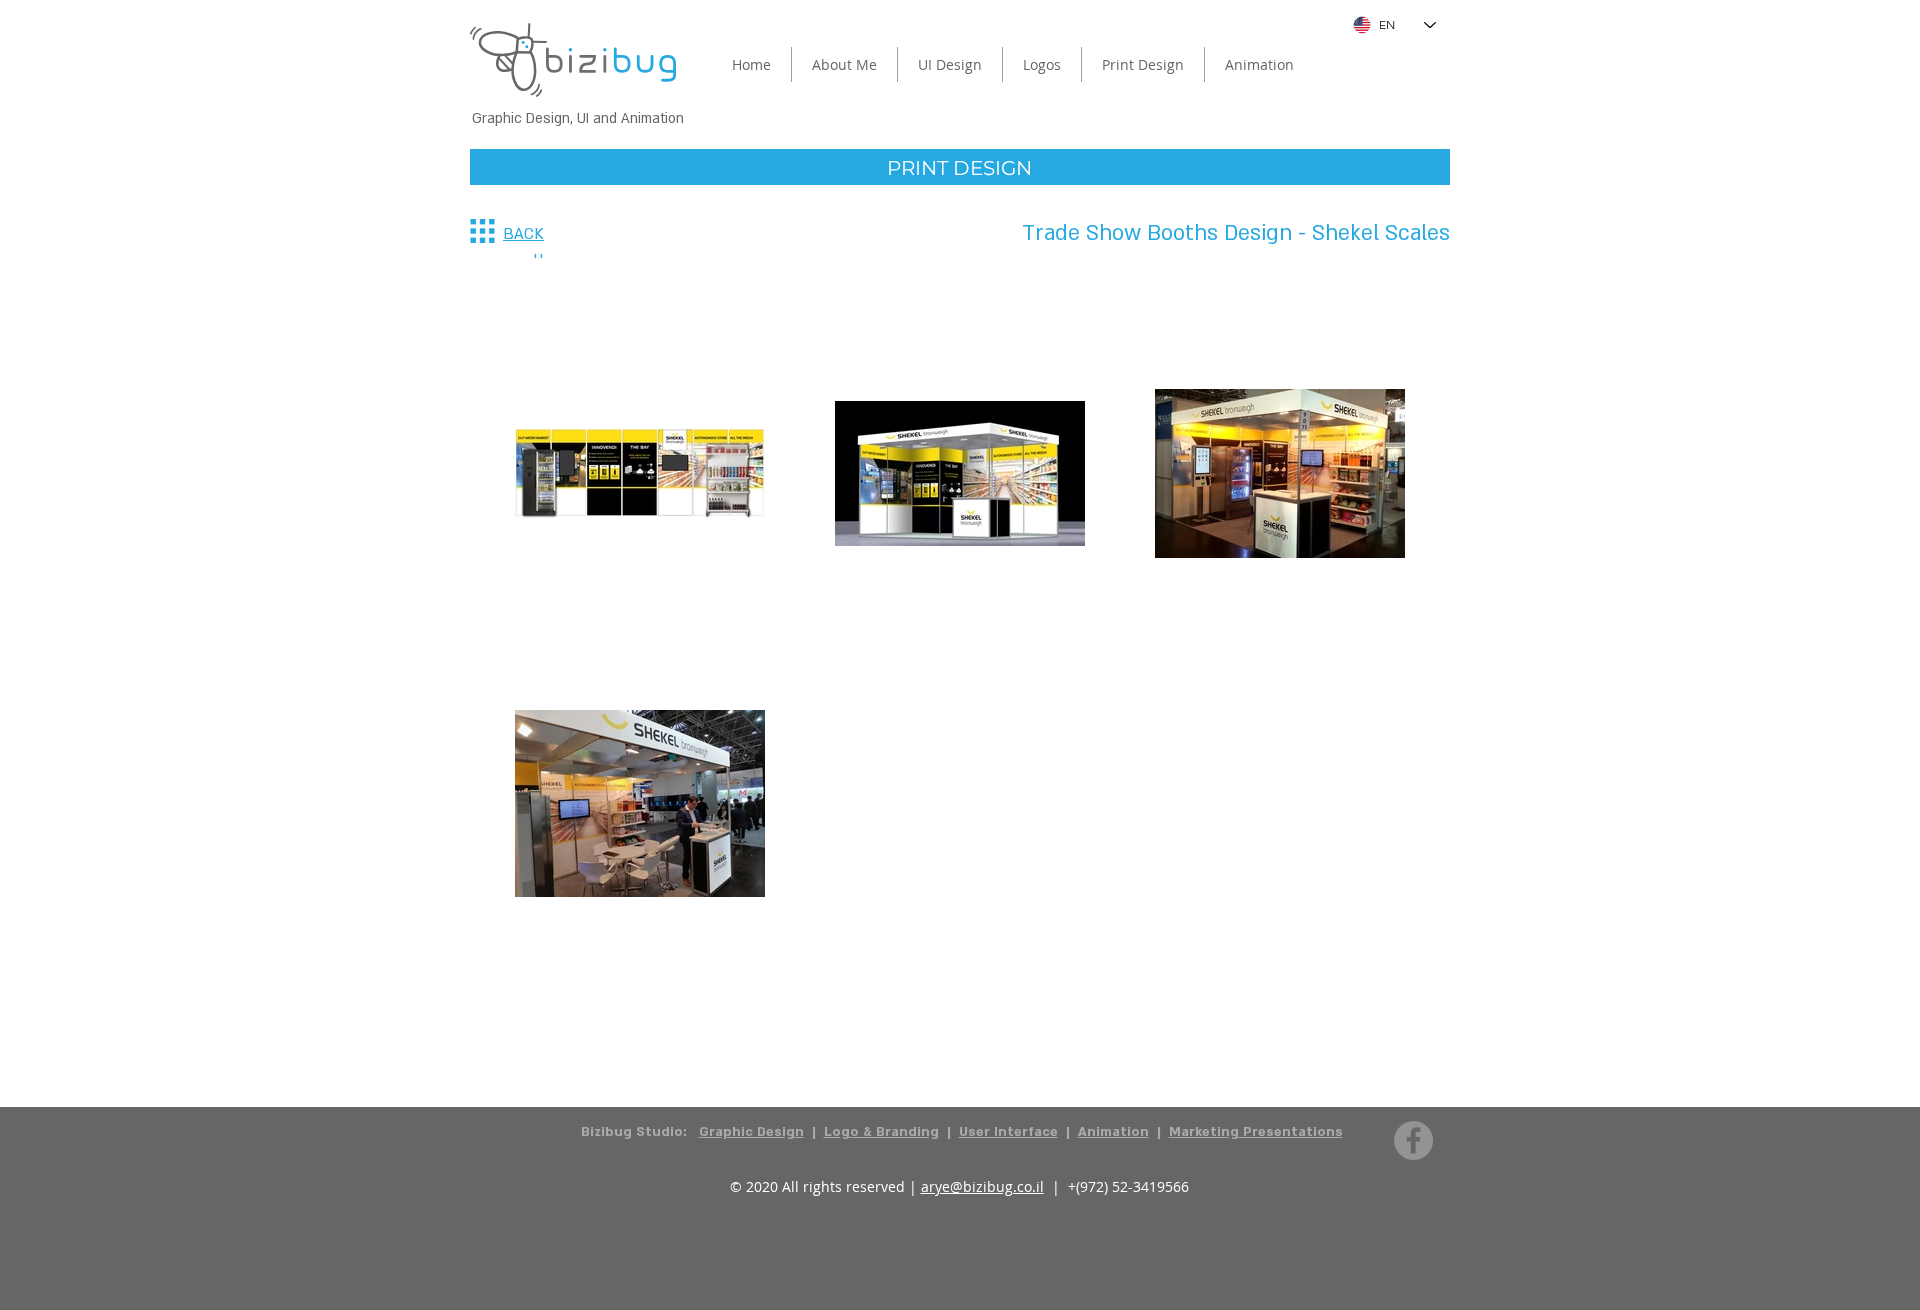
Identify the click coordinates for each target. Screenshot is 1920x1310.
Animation (1113, 1132)
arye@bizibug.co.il (982, 1186)
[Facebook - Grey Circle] (1413, 1140)
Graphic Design (751, 1132)
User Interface (1008, 1132)
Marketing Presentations (1256, 1132)
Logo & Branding (881, 1132)
